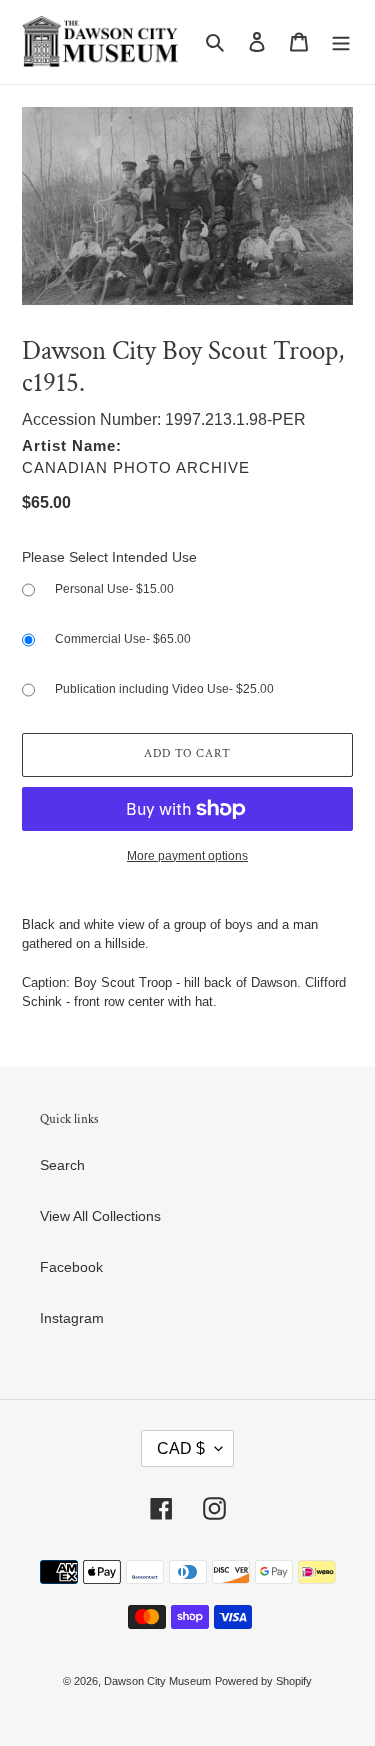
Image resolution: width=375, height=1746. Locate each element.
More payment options (187, 856)
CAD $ (181, 1448)
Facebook (71, 1267)
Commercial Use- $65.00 (123, 639)
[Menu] (341, 41)
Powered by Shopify (263, 1681)
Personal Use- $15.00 (114, 589)
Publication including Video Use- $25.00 (164, 689)
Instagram (72, 1318)
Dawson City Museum (157, 1681)
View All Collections (100, 1216)
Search (62, 1165)
